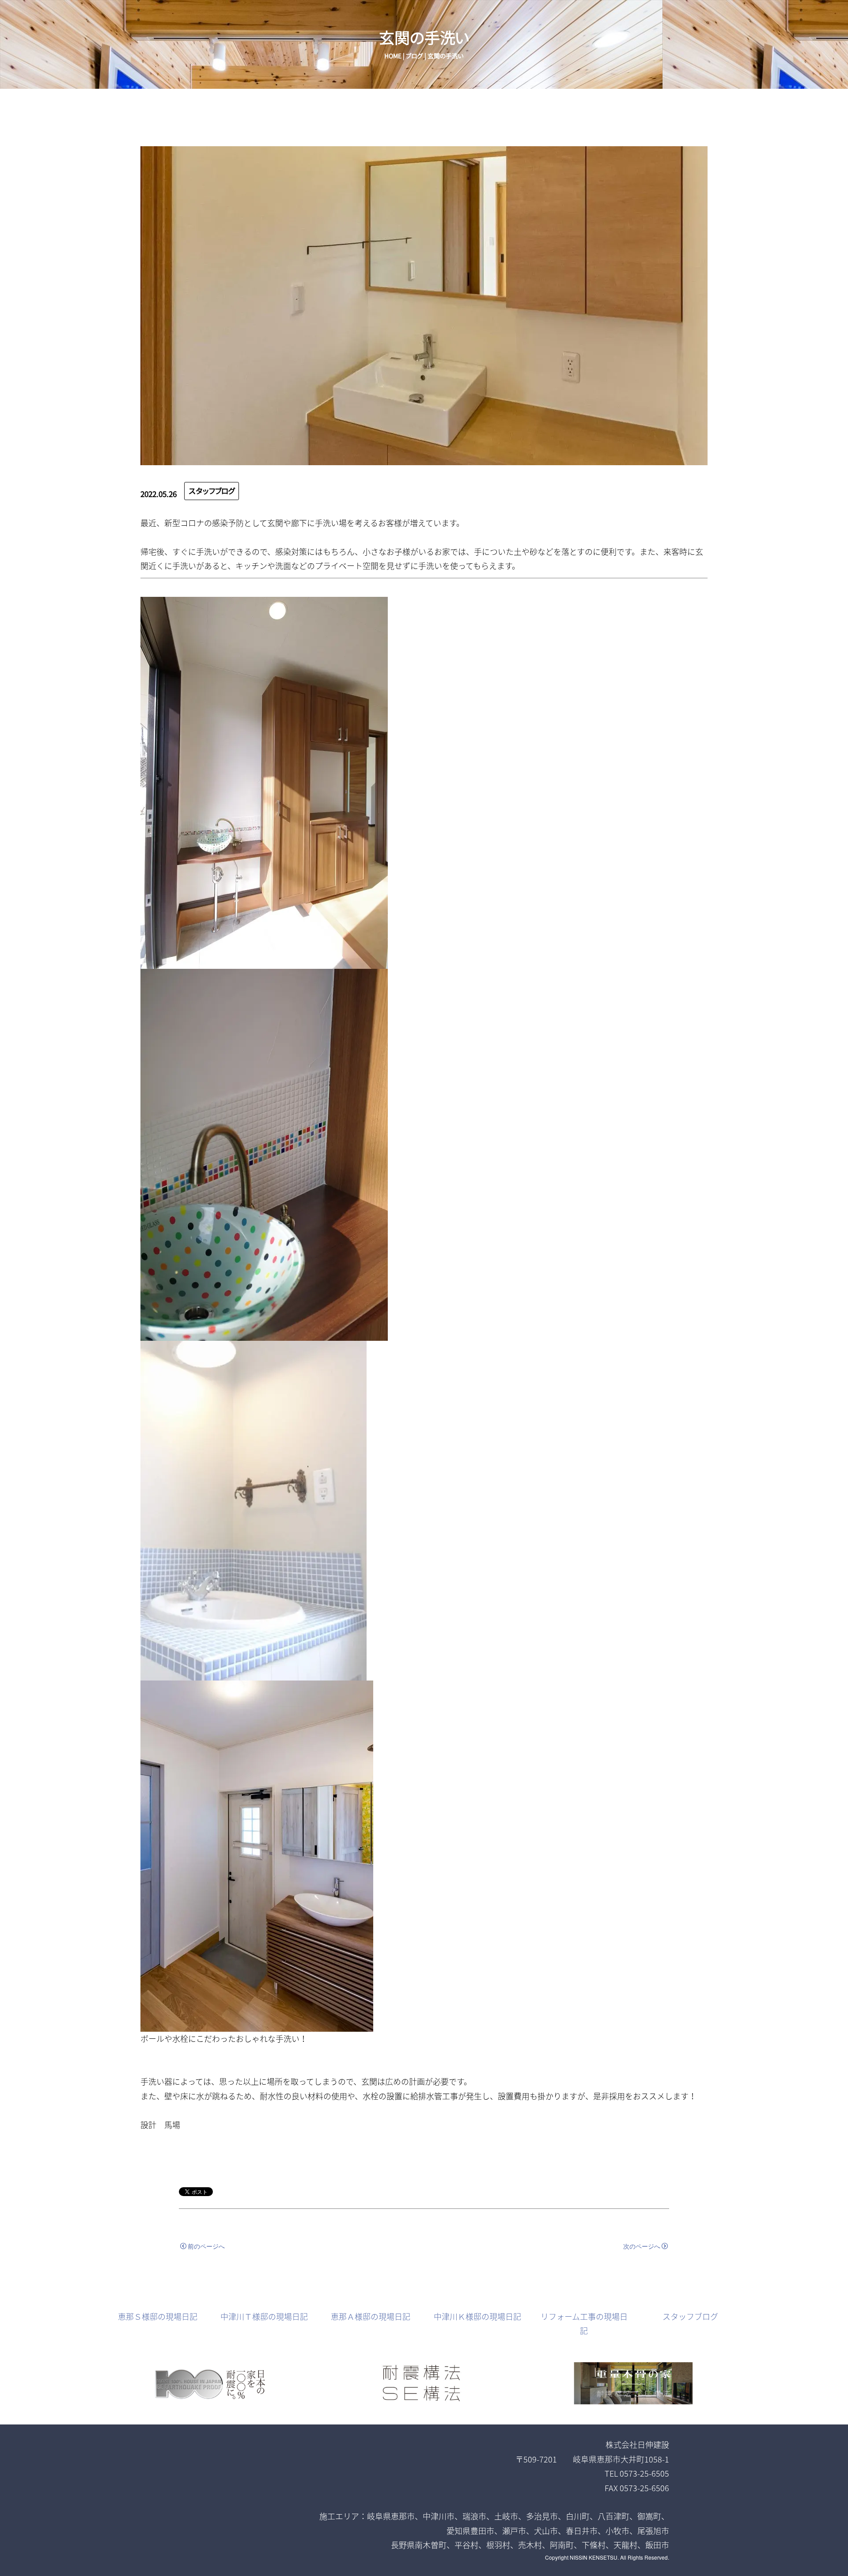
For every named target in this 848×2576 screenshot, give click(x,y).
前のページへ (206, 2246)
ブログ (415, 56)
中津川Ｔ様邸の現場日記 (264, 2316)
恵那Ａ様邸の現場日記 (371, 2316)
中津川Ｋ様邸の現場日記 (477, 2316)
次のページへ (642, 2246)
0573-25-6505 (644, 2473)
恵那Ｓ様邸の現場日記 (158, 2316)
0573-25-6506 (644, 2488)
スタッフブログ (212, 491)
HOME (393, 56)
